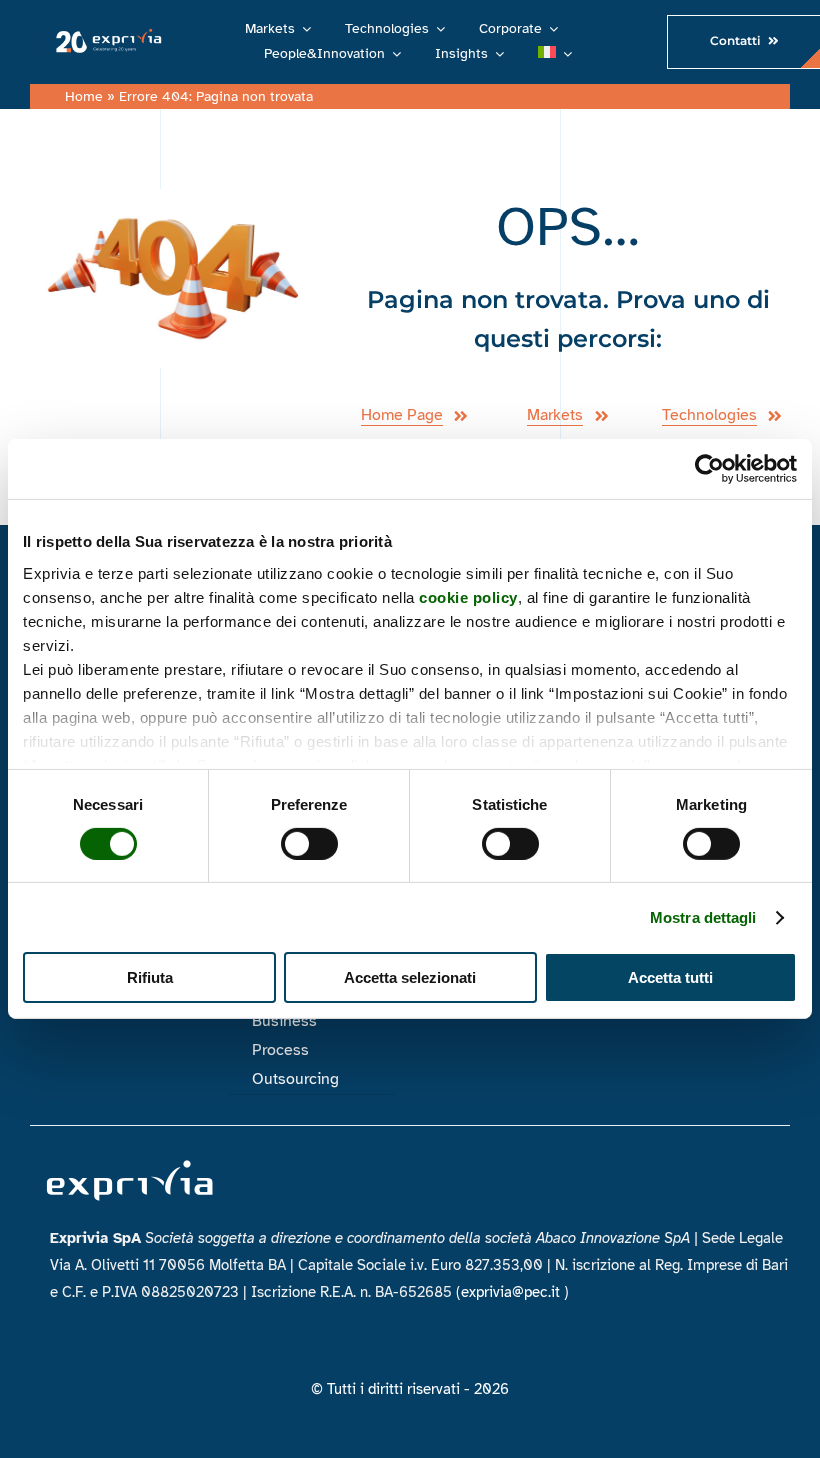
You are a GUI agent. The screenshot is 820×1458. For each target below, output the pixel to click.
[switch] (309, 844)
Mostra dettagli (703, 917)
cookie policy (468, 596)
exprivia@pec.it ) (515, 1292)
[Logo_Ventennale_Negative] (106, 34)
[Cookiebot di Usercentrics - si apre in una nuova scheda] (709, 469)
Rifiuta (150, 977)
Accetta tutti (670, 977)
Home (84, 96)
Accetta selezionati (410, 977)
